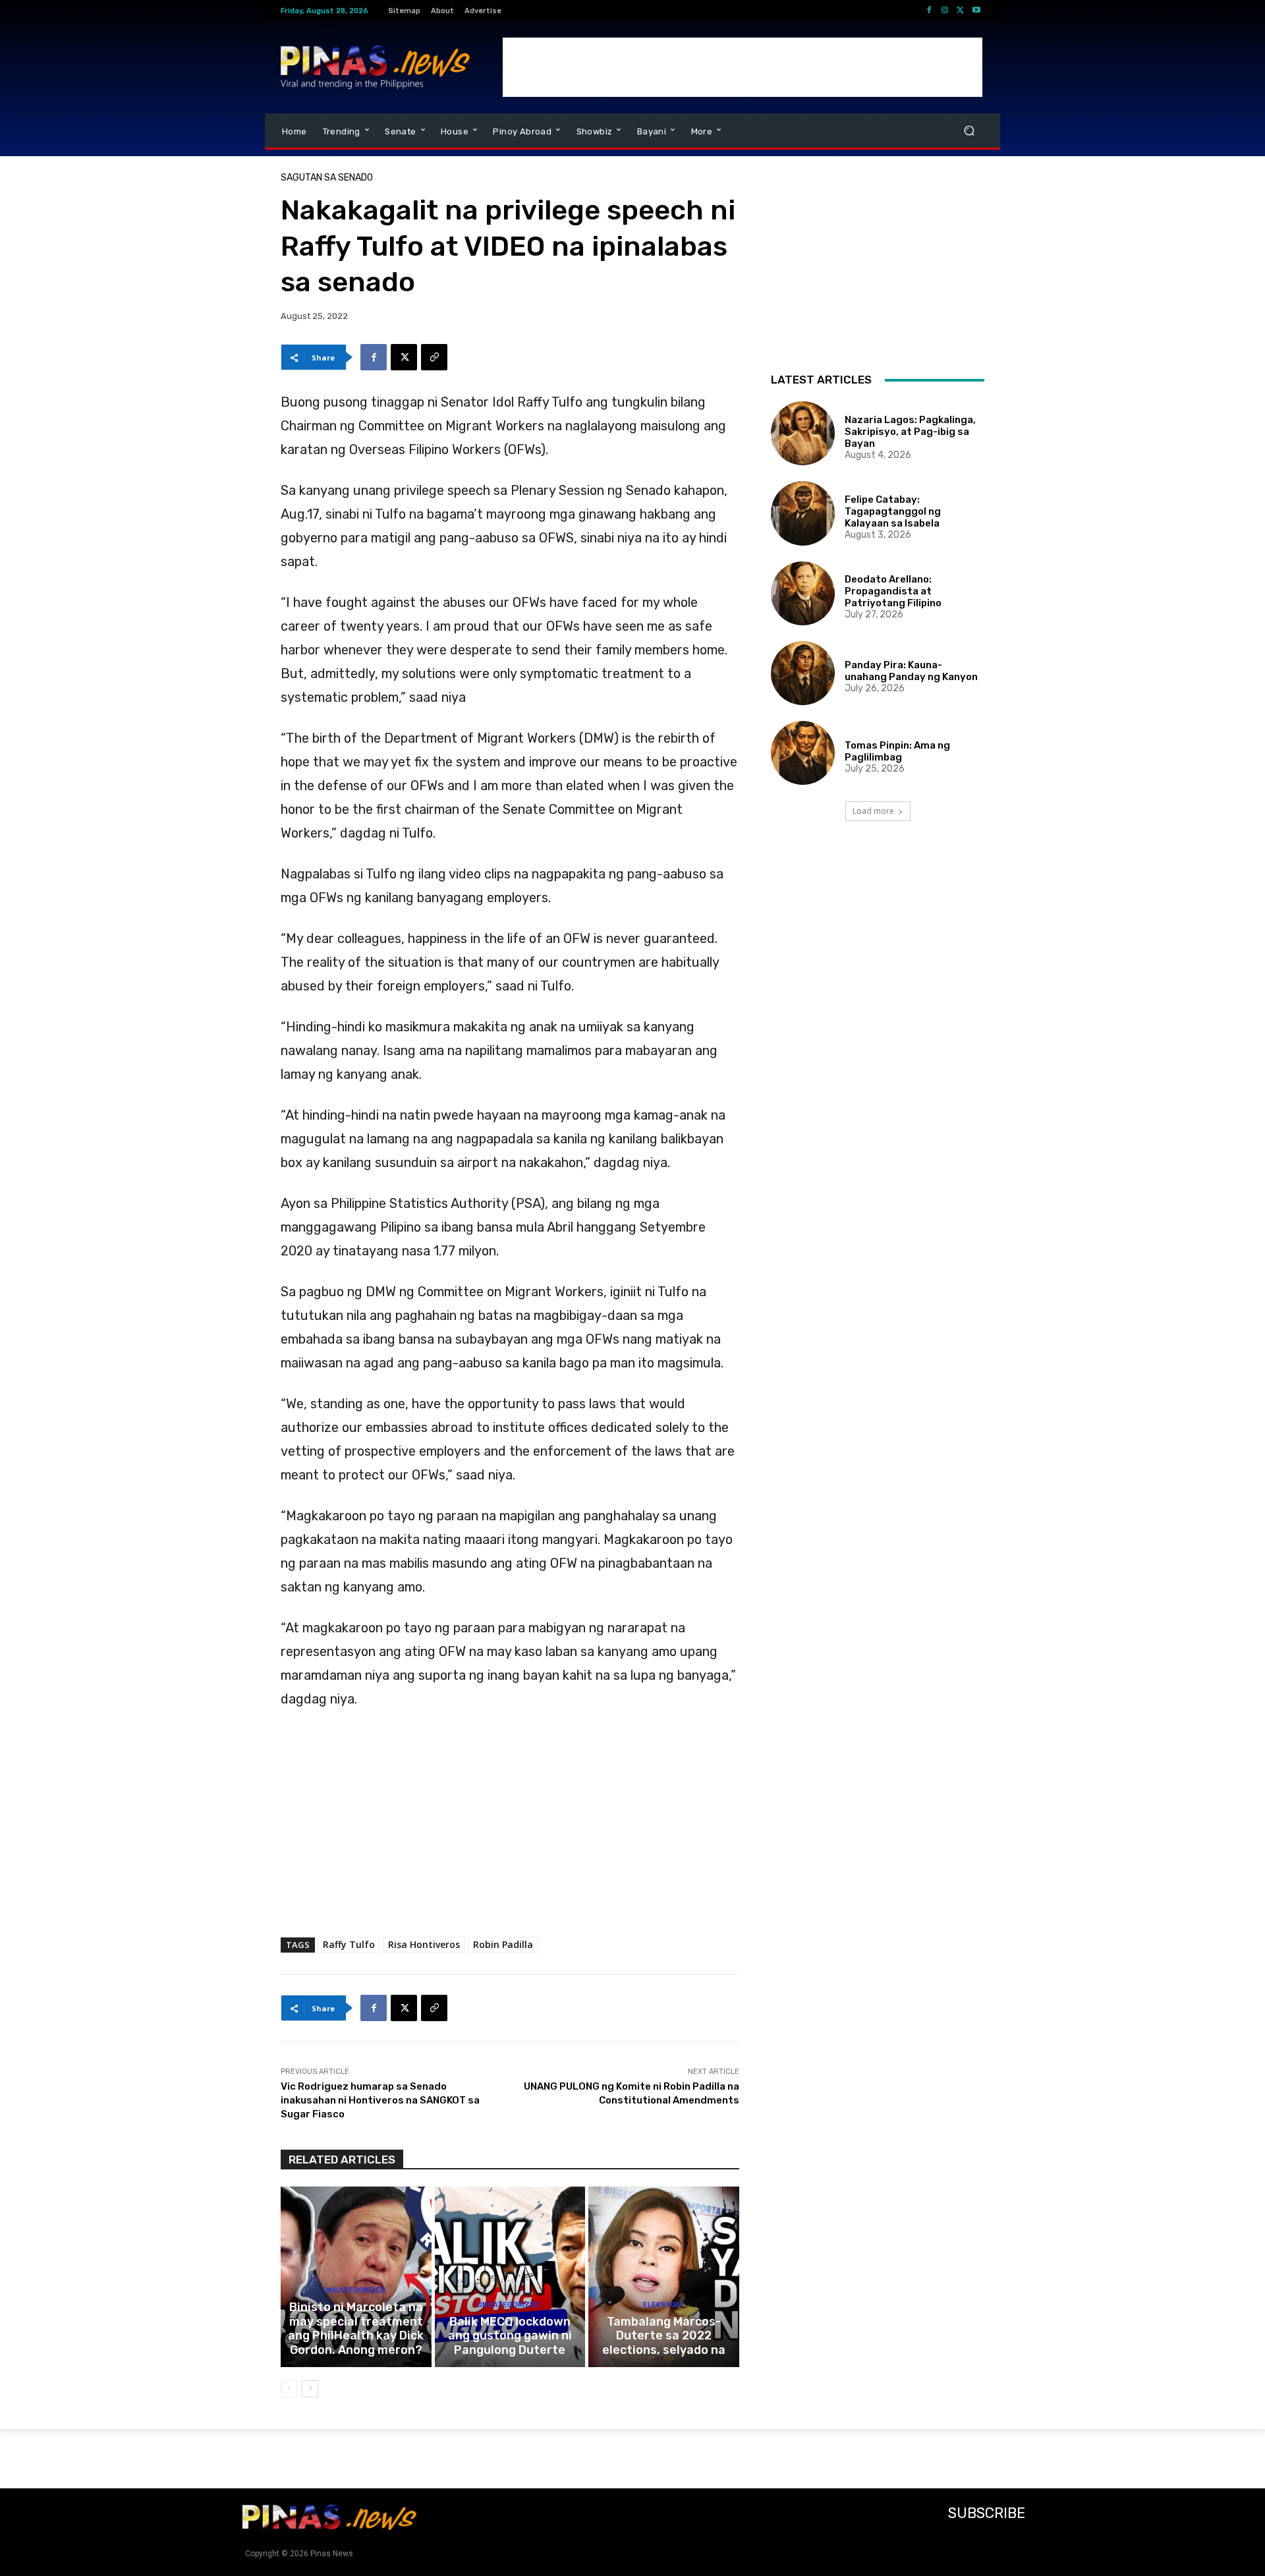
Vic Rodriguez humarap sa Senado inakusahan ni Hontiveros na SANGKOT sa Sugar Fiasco (380, 2100)
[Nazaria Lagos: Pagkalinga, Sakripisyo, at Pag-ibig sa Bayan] (803, 433)
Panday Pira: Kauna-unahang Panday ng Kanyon (911, 671)
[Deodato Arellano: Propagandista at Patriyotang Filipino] (803, 593)
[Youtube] (976, 11)
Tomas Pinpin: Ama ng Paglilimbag (897, 751)
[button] (969, 131)
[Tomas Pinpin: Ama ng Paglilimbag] (803, 753)
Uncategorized (354, 2290)
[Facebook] (929, 11)
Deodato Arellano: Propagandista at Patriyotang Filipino (893, 591)
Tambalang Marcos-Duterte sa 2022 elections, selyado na (664, 2336)
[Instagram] (945, 11)
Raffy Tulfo (349, 1944)
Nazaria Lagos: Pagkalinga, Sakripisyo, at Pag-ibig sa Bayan (910, 432)
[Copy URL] (434, 357)
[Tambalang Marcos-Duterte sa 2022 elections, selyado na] (664, 2277)
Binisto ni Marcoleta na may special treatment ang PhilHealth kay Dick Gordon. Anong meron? (356, 2329)
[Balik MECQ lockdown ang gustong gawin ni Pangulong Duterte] (510, 2277)
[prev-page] (289, 2389)
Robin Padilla (503, 1944)
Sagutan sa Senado (327, 178)
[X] (961, 11)
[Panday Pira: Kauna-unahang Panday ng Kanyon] (803, 673)
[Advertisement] (743, 67)
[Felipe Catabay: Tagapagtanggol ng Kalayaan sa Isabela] (803, 513)
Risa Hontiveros (424, 1944)
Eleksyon (662, 2305)
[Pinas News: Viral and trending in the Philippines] (375, 67)
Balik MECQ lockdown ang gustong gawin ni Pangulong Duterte (510, 2336)
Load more (873, 811)
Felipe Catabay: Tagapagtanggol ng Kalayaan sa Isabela (893, 511)
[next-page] (310, 2389)
